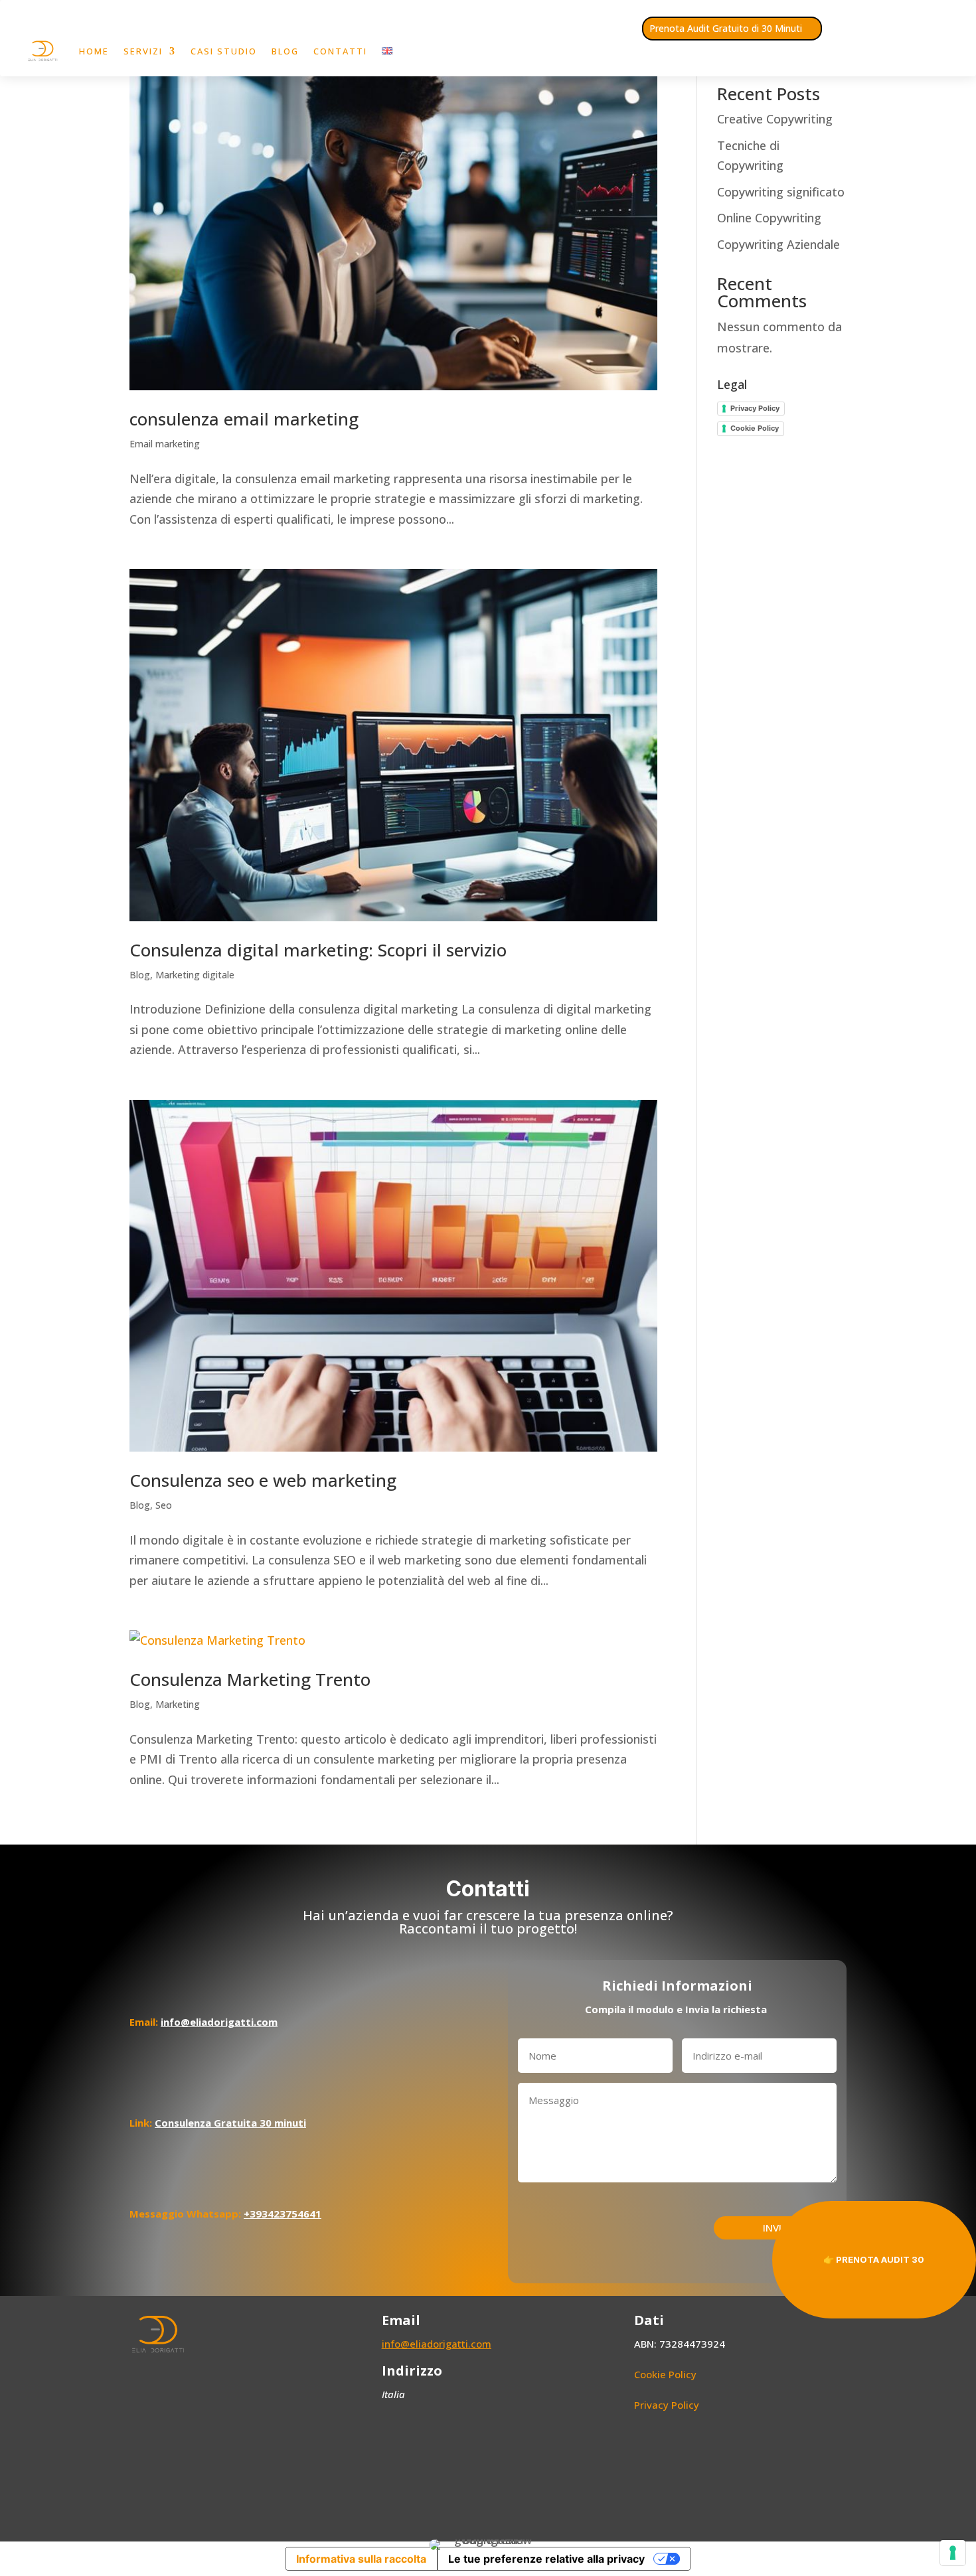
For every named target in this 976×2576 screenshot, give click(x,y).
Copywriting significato (781, 192)
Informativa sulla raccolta (361, 2559)
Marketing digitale (195, 975)
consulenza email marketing (244, 419)
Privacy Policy (755, 408)
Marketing (178, 1704)
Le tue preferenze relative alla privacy (546, 2559)
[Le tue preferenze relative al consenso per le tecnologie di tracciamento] (953, 2553)
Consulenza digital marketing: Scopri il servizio (318, 950)
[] (932, 1322)
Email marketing (165, 444)
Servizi (143, 51)
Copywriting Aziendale (778, 244)
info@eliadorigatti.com (437, 2344)
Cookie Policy (755, 428)
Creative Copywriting (775, 119)
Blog (285, 51)
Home (94, 51)
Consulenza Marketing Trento (250, 1679)
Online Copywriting (769, 218)
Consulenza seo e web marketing (263, 1480)
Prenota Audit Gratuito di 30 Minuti (726, 28)
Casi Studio (224, 51)
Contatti (340, 51)
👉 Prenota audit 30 (874, 2259)
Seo (164, 1505)
